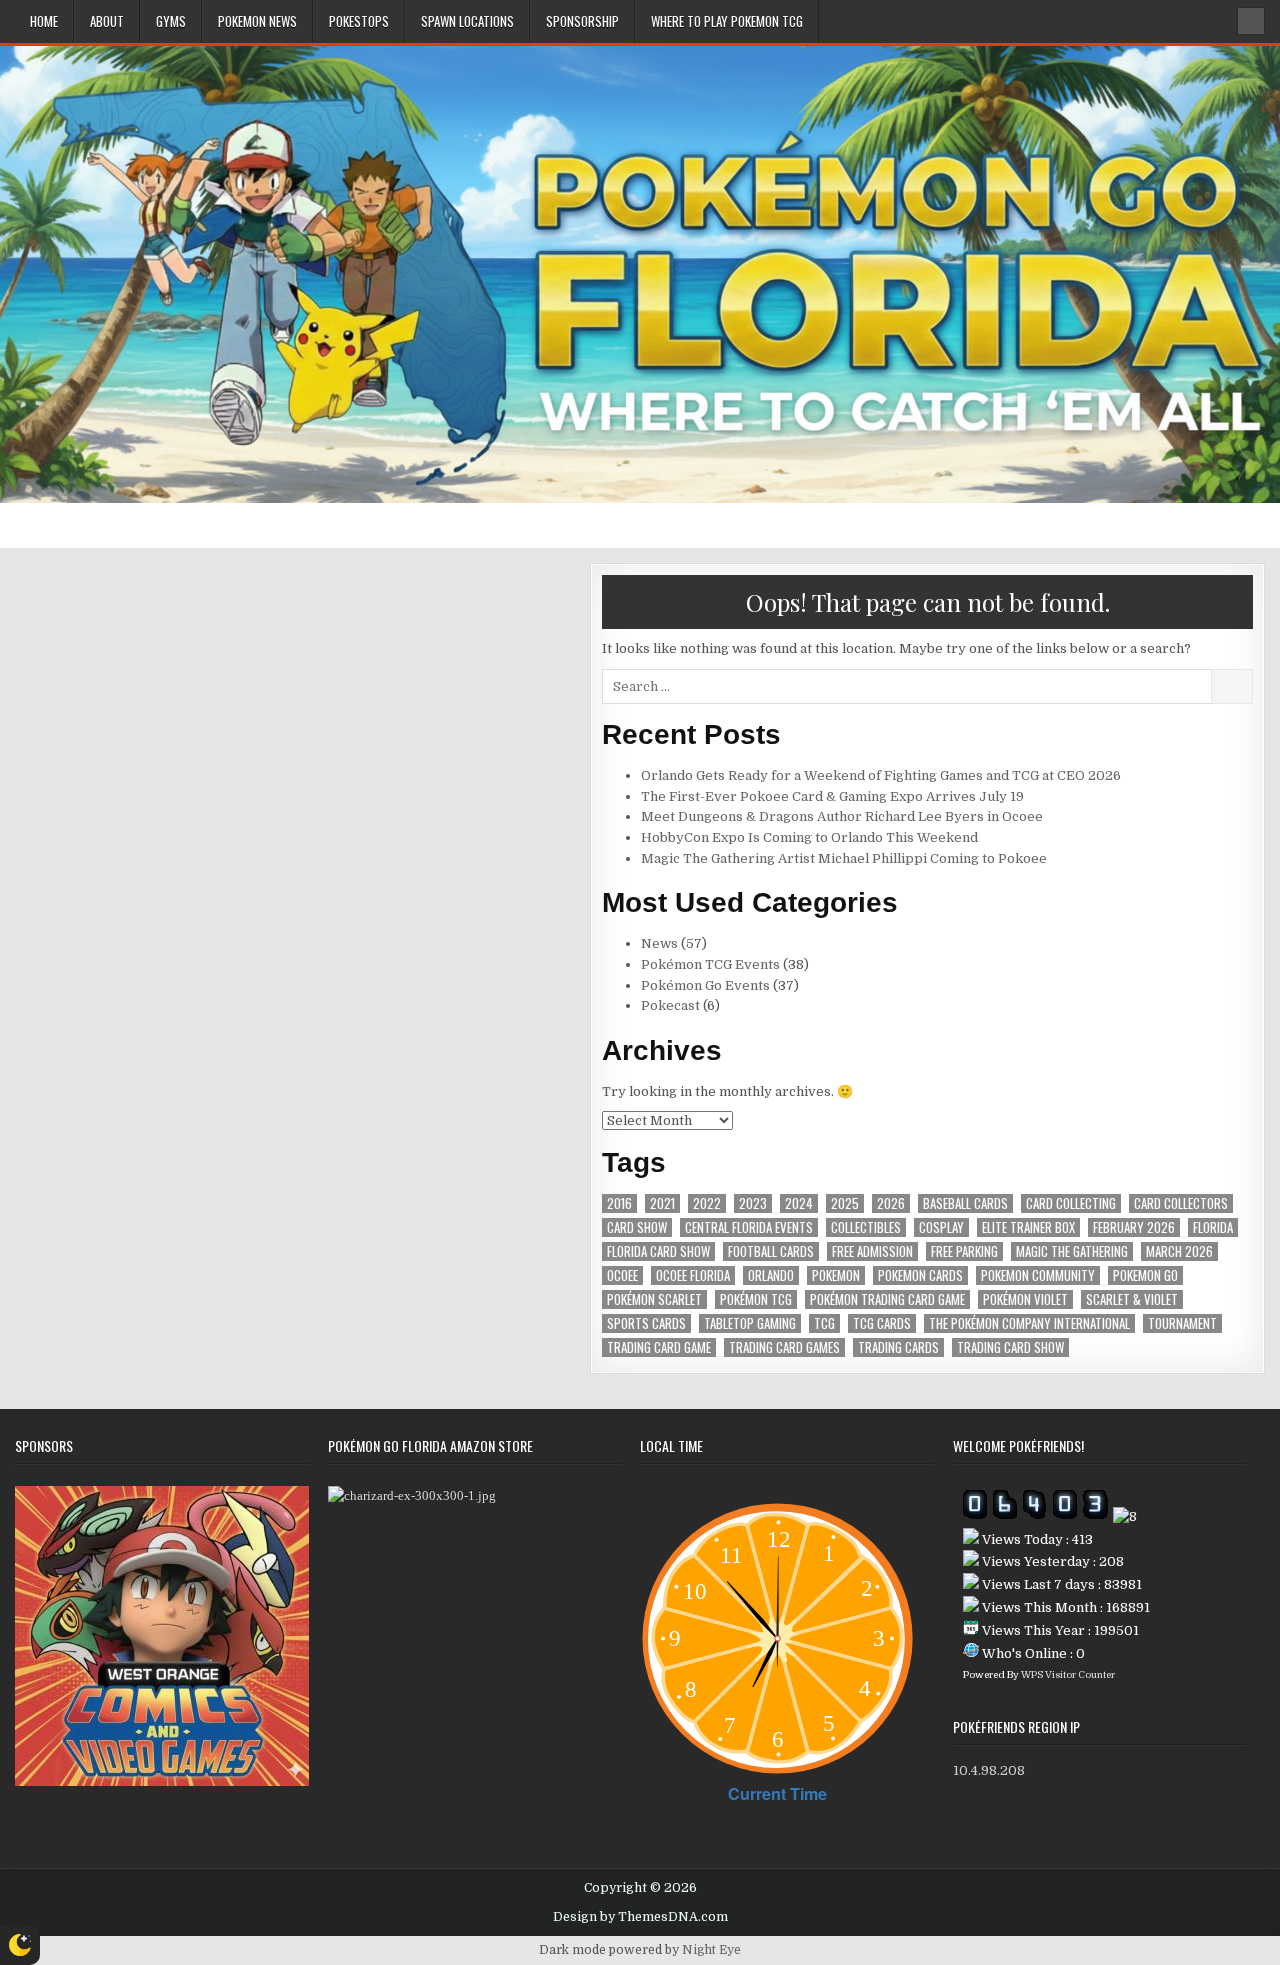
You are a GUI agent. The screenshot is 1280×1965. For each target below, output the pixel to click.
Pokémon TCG (756, 1299)
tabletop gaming (750, 1323)
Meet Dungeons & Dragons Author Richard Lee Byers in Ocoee (842, 816)
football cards (771, 1251)
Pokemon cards (920, 1275)
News (659, 943)
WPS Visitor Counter (1068, 1674)
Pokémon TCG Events (710, 964)
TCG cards (882, 1323)
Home (44, 21)
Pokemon (836, 1275)
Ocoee (622, 1275)
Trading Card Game (659, 1347)
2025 (845, 1203)
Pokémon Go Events (705, 985)
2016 (619, 1203)
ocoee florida (693, 1275)
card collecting (1071, 1203)
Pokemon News (257, 21)
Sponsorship (582, 21)
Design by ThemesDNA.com (640, 1917)
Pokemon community (1038, 1275)
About (107, 21)
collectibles (866, 1227)
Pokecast (670, 1005)
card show (637, 1227)
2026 (891, 1203)
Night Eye (711, 1950)
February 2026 (1134, 1227)
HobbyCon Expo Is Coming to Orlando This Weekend (809, 837)
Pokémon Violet (1025, 1299)
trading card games (784, 1347)
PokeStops (359, 21)
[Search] (1251, 21)
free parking (964, 1251)
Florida (1213, 1227)
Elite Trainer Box (1028, 1227)
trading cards (898, 1347)
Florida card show (658, 1251)
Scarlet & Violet (1132, 1299)
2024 (799, 1203)
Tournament (1182, 1323)
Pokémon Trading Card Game (887, 1299)
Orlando (771, 1275)
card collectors (1181, 1203)
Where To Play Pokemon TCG (727, 21)
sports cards (646, 1323)
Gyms (171, 21)
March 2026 (1179, 1251)
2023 (753, 1203)
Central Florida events (749, 1227)
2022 (707, 1203)
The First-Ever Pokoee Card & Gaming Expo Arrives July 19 (832, 796)
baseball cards (965, 1203)
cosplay (941, 1227)
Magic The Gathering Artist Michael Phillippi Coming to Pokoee (844, 858)
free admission (872, 1251)
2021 (662, 1203)
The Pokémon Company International (1029, 1323)
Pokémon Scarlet (654, 1299)
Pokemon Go (1145, 1275)
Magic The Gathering (1072, 1251)
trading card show (1010, 1347)
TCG (824, 1323)
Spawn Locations (467, 21)
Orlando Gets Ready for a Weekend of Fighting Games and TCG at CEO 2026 (881, 775)
